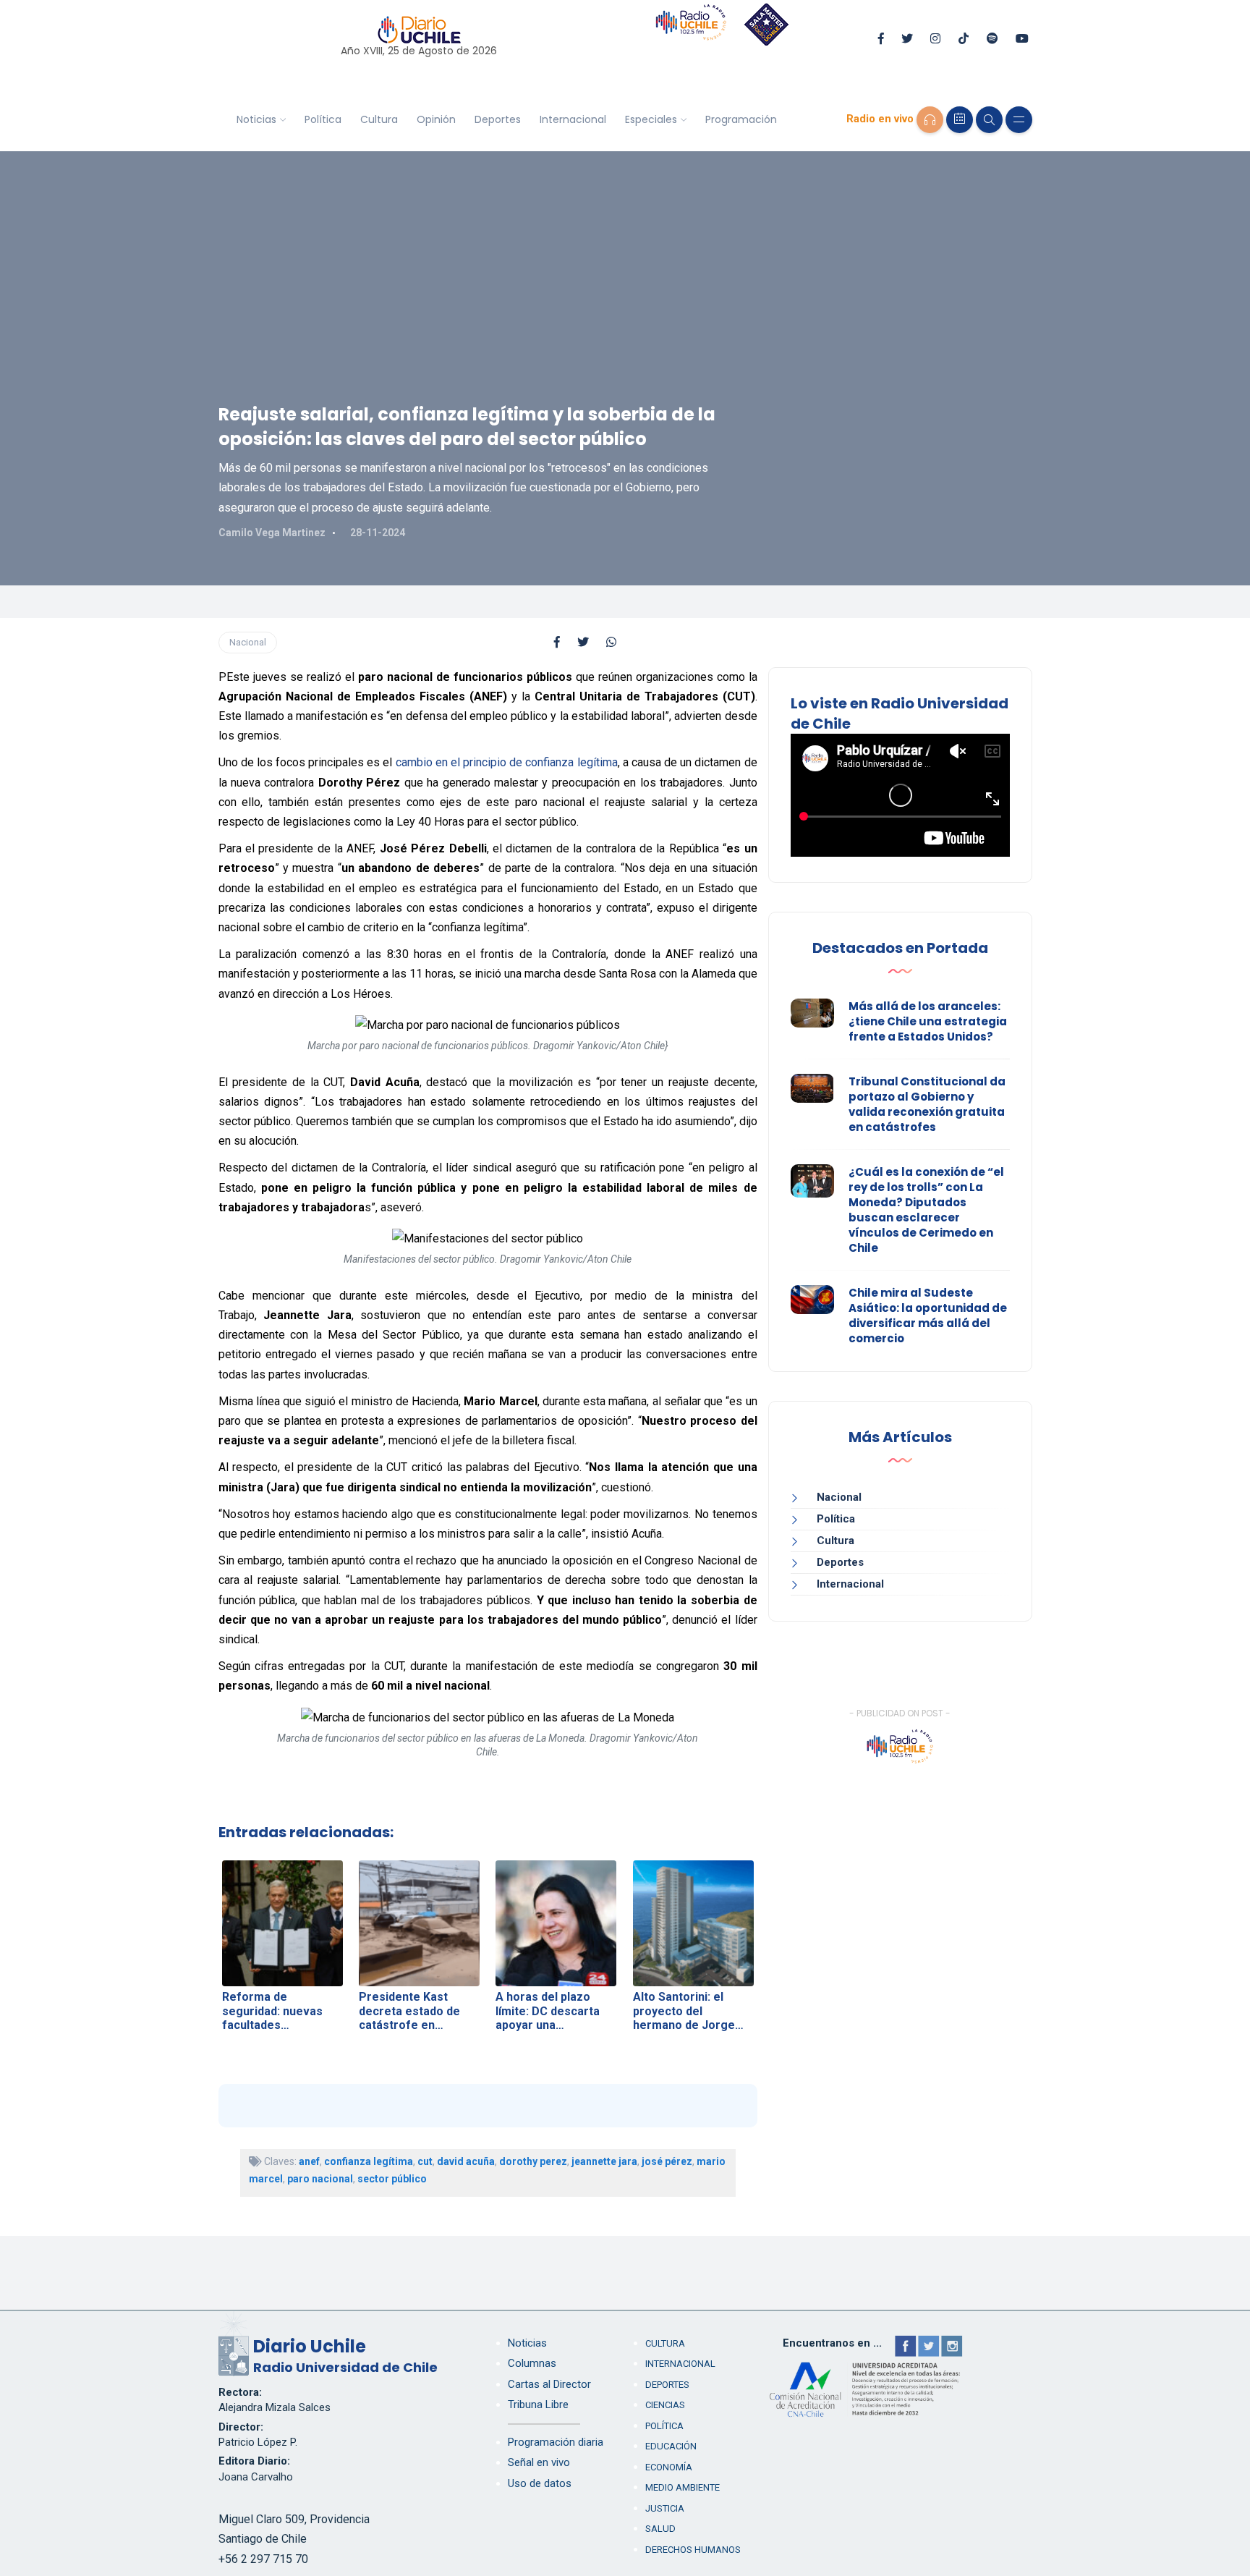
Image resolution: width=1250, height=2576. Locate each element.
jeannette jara (604, 2161)
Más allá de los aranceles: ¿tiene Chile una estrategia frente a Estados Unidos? (928, 1021)
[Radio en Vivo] (930, 120)
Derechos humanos (693, 2550)
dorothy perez (533, 2161)
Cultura (379, 119)
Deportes (498, 119)
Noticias (256, 119)
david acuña (466, 2161)
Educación (671, 2446)
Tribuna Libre (538, 2405)
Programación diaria (556, 2442)
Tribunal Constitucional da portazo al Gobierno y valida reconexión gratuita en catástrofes (927, 1104)
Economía (669, 2467)
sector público (392, 2179)
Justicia (665, 2508)
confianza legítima (369, 2161)
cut (425, 2161)
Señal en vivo (539, 2462)
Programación (741, 119)
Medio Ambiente (683, 2487)
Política (323, 119)
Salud (660, 2529)
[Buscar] (989, 120)
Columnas (532, 2363)
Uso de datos (540, 2483)
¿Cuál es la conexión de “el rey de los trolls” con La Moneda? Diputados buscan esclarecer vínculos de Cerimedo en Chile (926, 1210)
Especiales (651, 119)
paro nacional (320, 2179)
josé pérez (667, 2161)
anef (309, 2161)
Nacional (248, 642)
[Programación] (960, 120)
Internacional (573, 119)
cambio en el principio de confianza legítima (507, 762)
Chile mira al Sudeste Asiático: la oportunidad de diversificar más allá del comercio (928, 1315)
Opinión (436, 119)
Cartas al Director (549, 2384)
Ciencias (665, 2405)
